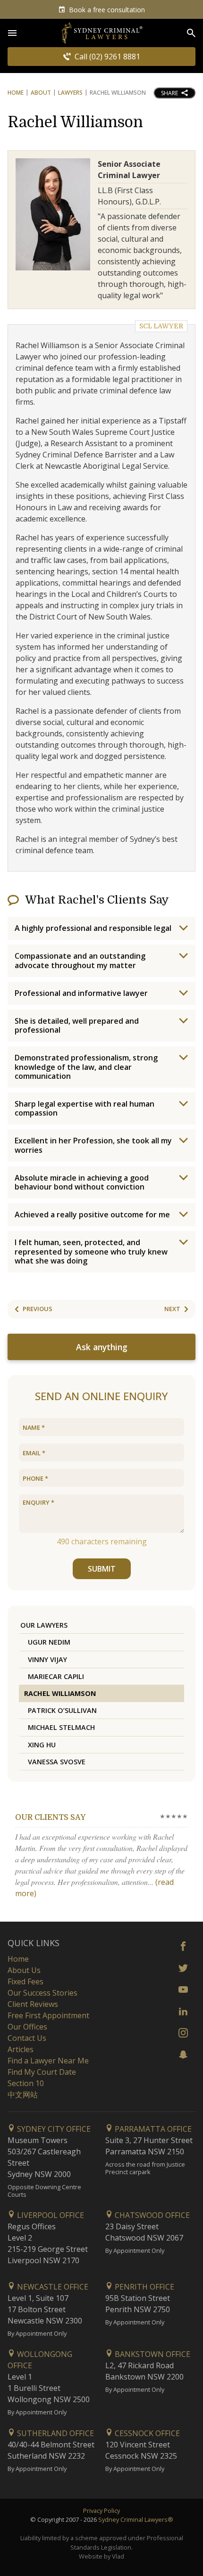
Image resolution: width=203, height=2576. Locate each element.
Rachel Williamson (75, 122)
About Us (24, 1970)
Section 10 (26, 2083)
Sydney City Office (53, 2129)
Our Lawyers (44, 1625)
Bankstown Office (152, 2354)
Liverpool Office (50, 2215)
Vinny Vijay (47, 1659)
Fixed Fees (25, 1981)
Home (16, 93)
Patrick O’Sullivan (62, 1710)
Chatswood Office (151, 2215)
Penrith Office (144, 2287)
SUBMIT (102, 1569)
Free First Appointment (48, 2015)
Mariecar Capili (56, 1676)
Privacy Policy (101, 2511)
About (41, 93)
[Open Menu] (12, 33)
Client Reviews (33, 2004)
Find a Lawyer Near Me (48, 2061)
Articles (21, 2049)
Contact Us (27, 2038)
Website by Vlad (101, 2556)
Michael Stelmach (61, 1727)
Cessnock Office (146, 2433)
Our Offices (27, 2027)
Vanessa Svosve (57, 1762)
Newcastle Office (52, 2287)
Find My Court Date (42, 2072)
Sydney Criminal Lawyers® (136, 2519)
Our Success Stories (42, 1993)
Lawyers (70, 93)
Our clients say (50, 1818)
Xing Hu (42, 1745)
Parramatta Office (152, 2129)
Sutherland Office (55, 2433)
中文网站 (23, 2095)
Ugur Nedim (49, 1642)
